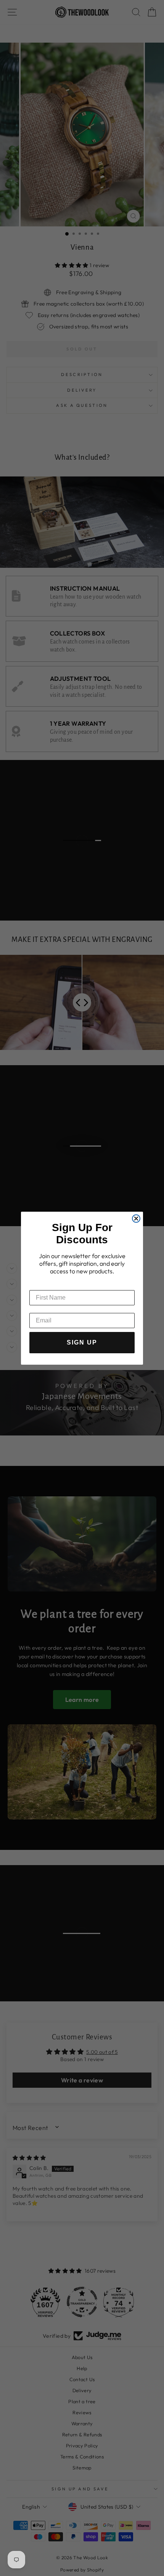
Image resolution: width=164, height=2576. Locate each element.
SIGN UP (82, 1342)
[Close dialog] (136, 1219)
